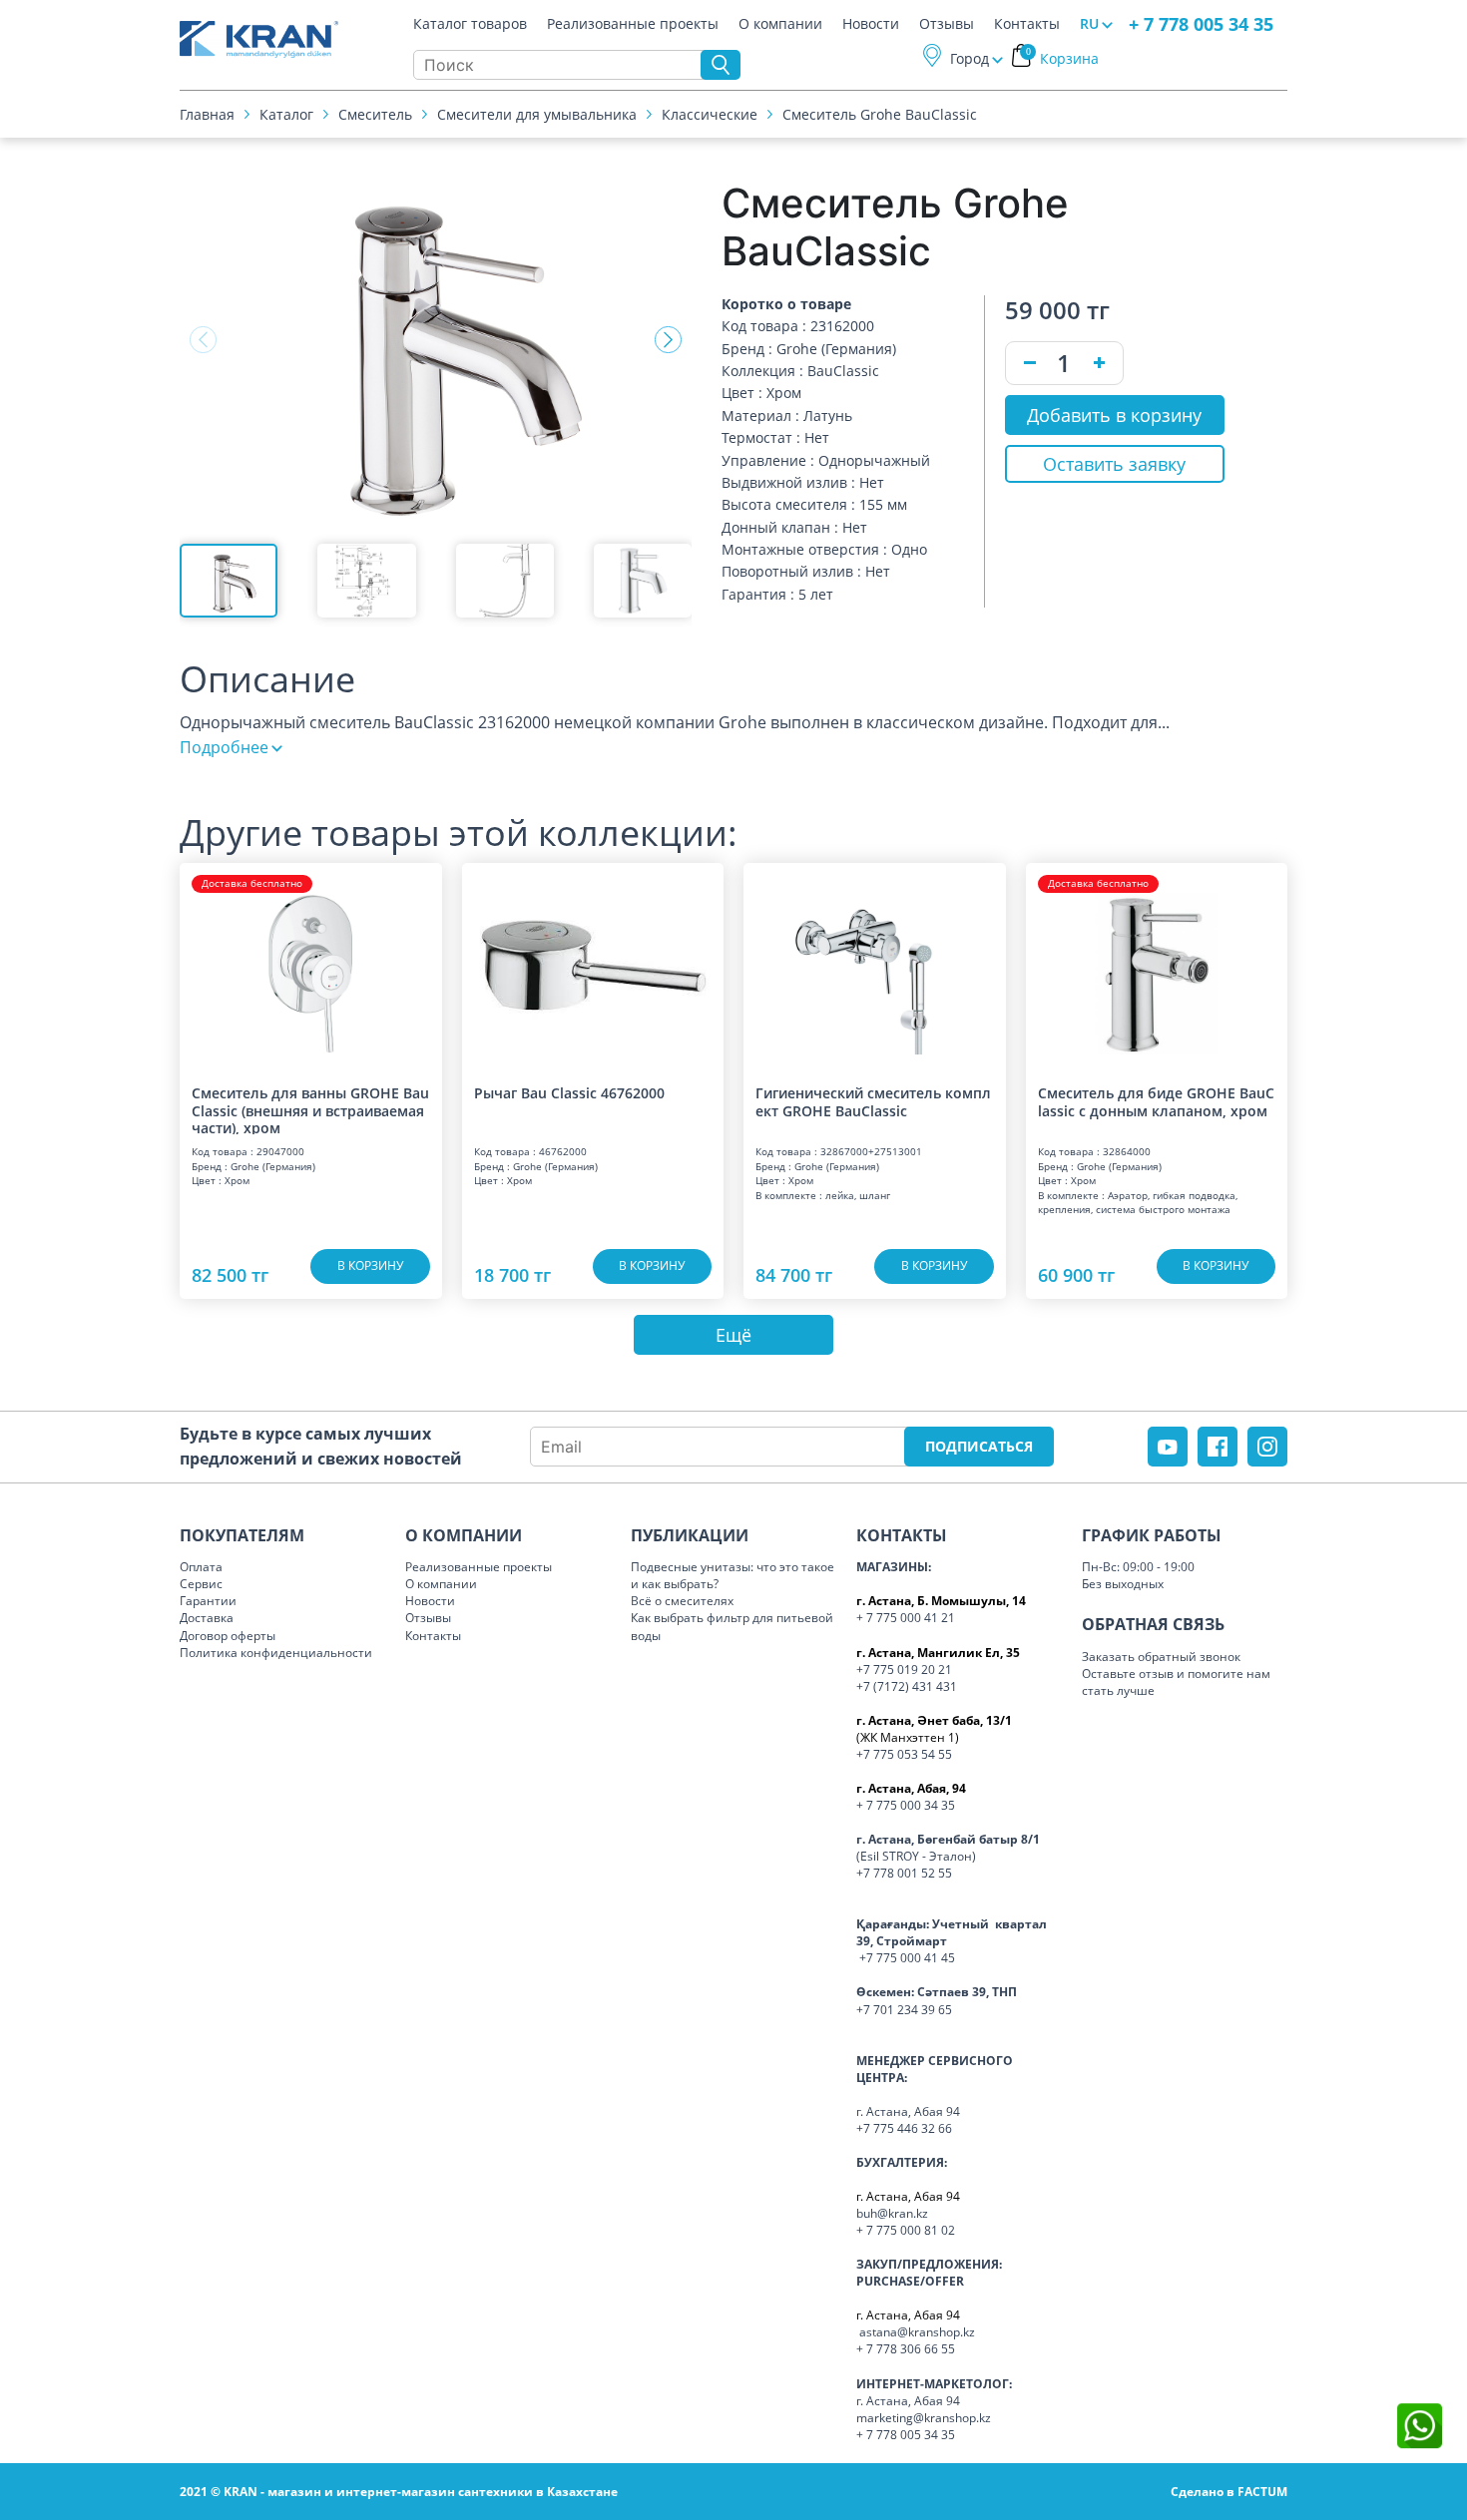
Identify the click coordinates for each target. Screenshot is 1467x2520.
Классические (710, 114)
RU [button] (1089, 23)
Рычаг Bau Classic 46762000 (569, 1093)
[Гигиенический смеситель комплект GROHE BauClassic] (875, 965)
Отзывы (947, 24)
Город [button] (970, 58)
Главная (207, 114)
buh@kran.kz (892, 2213)
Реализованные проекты (633, 24)
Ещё (733, 1335)
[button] (668, 340)
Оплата (201, 1567)
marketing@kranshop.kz (924, 2418)
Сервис (201, 1584)
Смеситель (375, 114)
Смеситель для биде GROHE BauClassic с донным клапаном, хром (1156, 1102)
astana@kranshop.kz (917, 2332)
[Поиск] (721, 65)
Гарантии (208, 1601)
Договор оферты (228, 1636)
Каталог (286, 114)
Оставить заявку (1114, 464)
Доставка (207, 1618)
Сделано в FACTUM (1229, 2492)
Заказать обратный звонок (1161, 1657)
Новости (871, 24)
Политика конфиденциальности (276, 1653)
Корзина (1063, 58)
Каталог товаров (470, 24)
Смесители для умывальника (537, 114)
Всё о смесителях (682, 1601)
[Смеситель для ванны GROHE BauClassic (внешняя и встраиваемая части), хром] (311, 965)
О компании (780, 24)
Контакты (1027, 24)
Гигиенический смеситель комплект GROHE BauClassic (873, 1102)
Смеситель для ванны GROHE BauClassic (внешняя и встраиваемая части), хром (310, 1109)
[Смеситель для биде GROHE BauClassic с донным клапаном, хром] (1157, 965)
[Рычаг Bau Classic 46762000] (593, 965)
